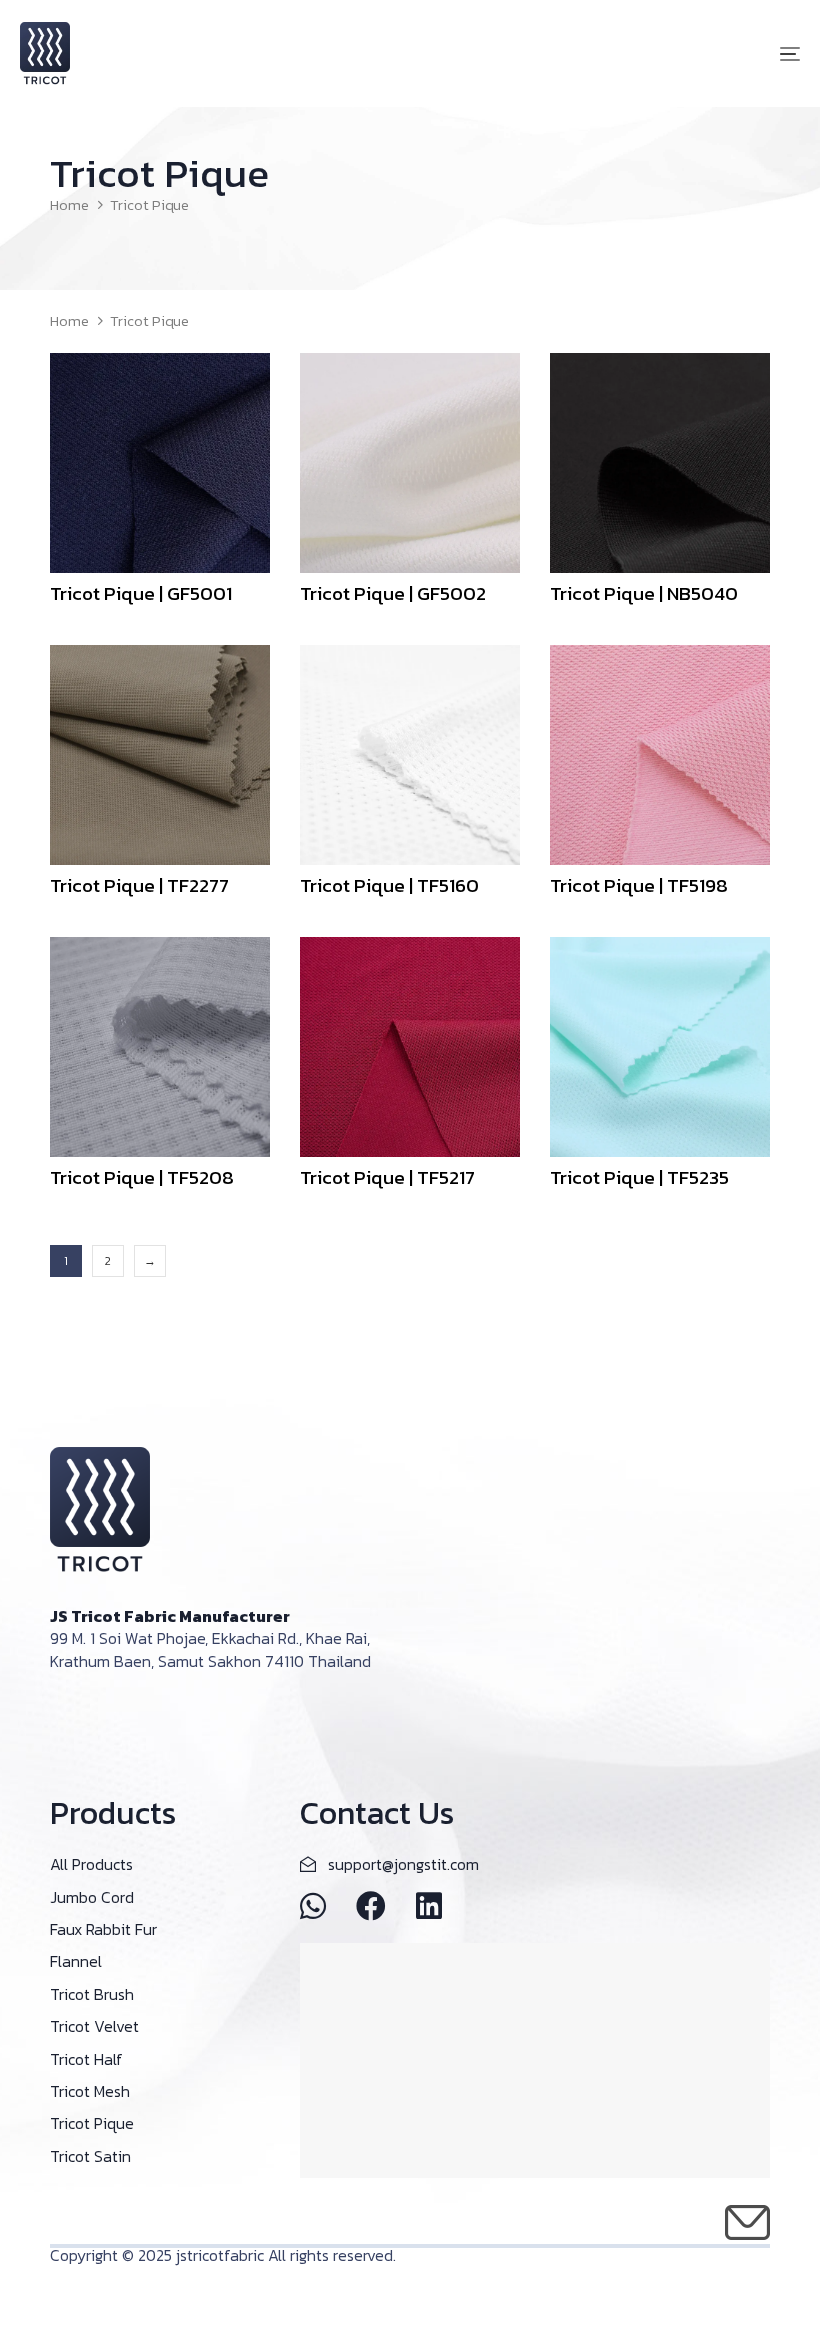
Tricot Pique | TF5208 (142, 1177)
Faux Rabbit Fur (103, 1929)
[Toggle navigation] (670, 53)
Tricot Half (86, 2059)
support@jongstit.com (403, 1864)
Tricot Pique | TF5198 (639, 885)
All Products (91, 1864)
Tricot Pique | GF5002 (393, 593)
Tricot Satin (90, 2156)
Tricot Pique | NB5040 (644, 593)
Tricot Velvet (94, 2026)
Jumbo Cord (92, 1897)
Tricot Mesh (90, 2091)
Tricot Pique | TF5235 (639, 1177)
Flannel (76, 1961)
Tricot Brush (92, 1994)
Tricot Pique (92, 2123)
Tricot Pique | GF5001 (141, 593)
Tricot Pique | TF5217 (387, 1177)
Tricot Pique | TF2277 (139, 885)
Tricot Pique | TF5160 (389, 885)
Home (69, 205)
